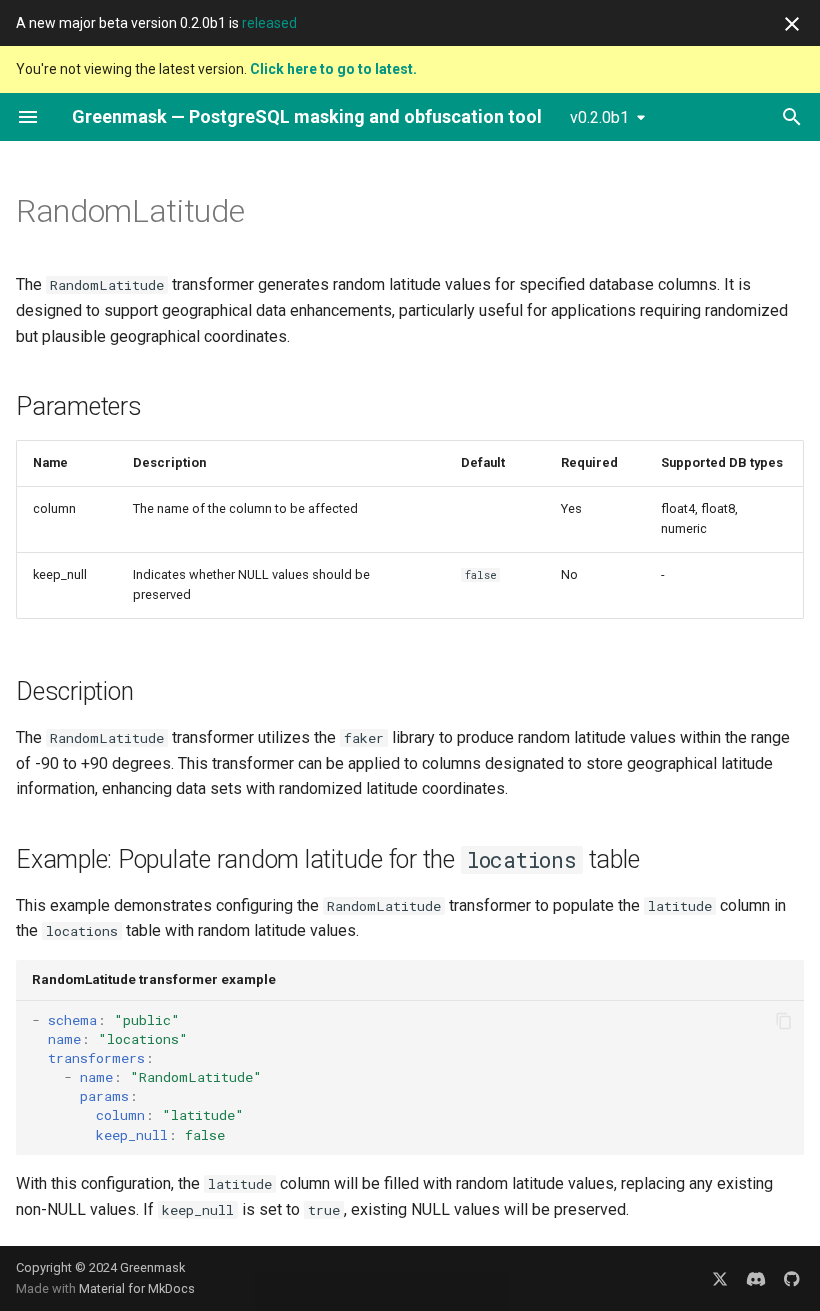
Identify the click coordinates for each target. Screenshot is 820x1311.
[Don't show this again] (792, 24)
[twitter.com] (720, 1278)
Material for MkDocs (137, 1288)
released (269, 23)
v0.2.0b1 (599, 117)
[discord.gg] (756, 1278)
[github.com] (792, 1278)
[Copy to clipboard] (784, 1021)
